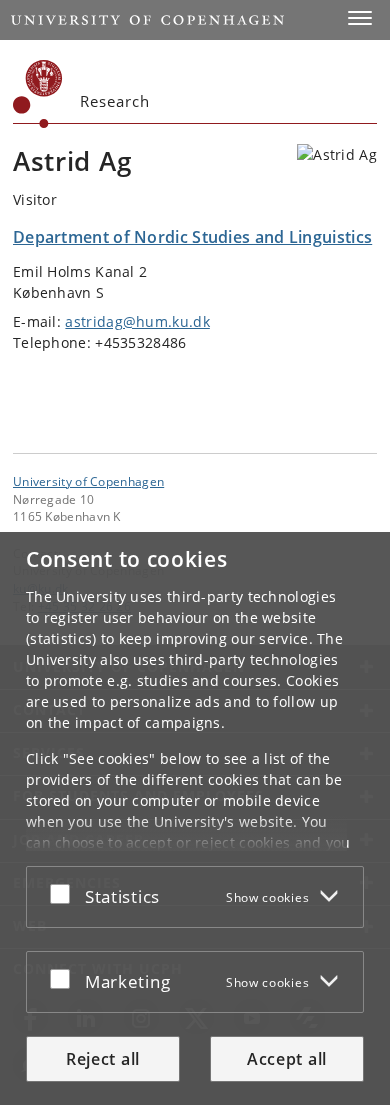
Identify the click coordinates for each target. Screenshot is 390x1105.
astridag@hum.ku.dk (137, 321)
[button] (360, 18)
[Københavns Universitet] (38, 94)
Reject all (103, 1059)
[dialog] (195, 818)
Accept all (287, 1059)
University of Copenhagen (88, 481)
